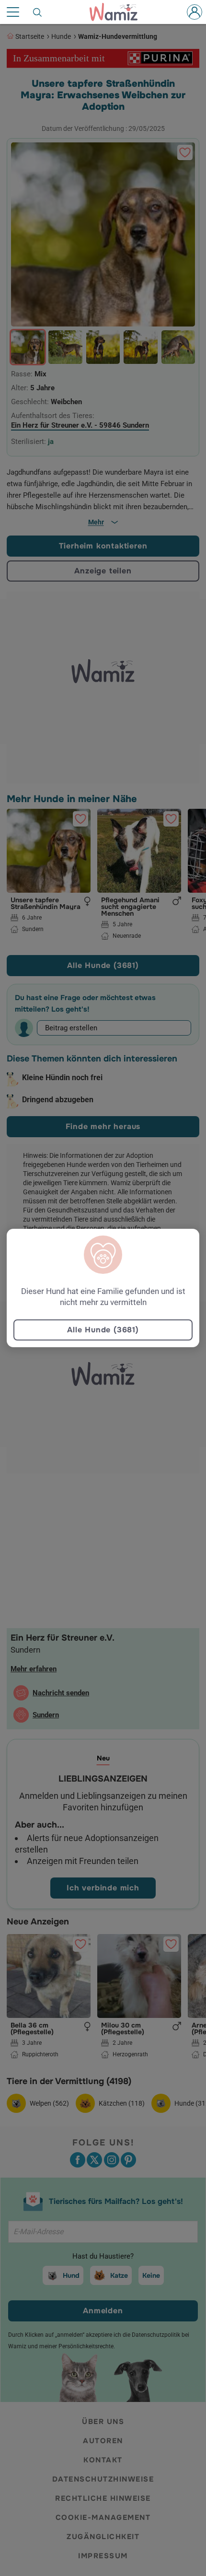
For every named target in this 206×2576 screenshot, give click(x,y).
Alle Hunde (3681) (103, 1330)
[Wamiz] (118, 12)
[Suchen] (38, 12)
